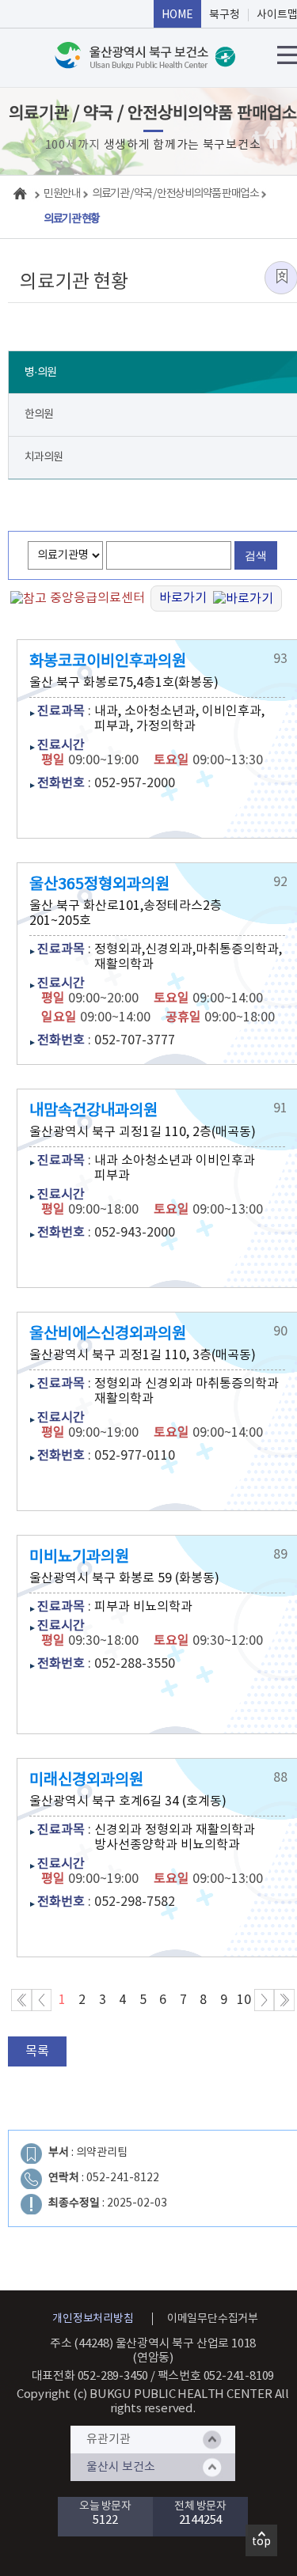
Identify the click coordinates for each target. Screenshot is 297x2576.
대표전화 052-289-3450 (90, 2376)
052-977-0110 (135, 1456)
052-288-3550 (135, 1664)
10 (244, 2000)
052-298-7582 (135, 1902)
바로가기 (186, 598)
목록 (37, 2051)
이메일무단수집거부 (213, 2319)
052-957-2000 (135, 783)
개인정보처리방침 (93, 2319)
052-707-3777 (135, 1040)
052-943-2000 (135, 1233)
